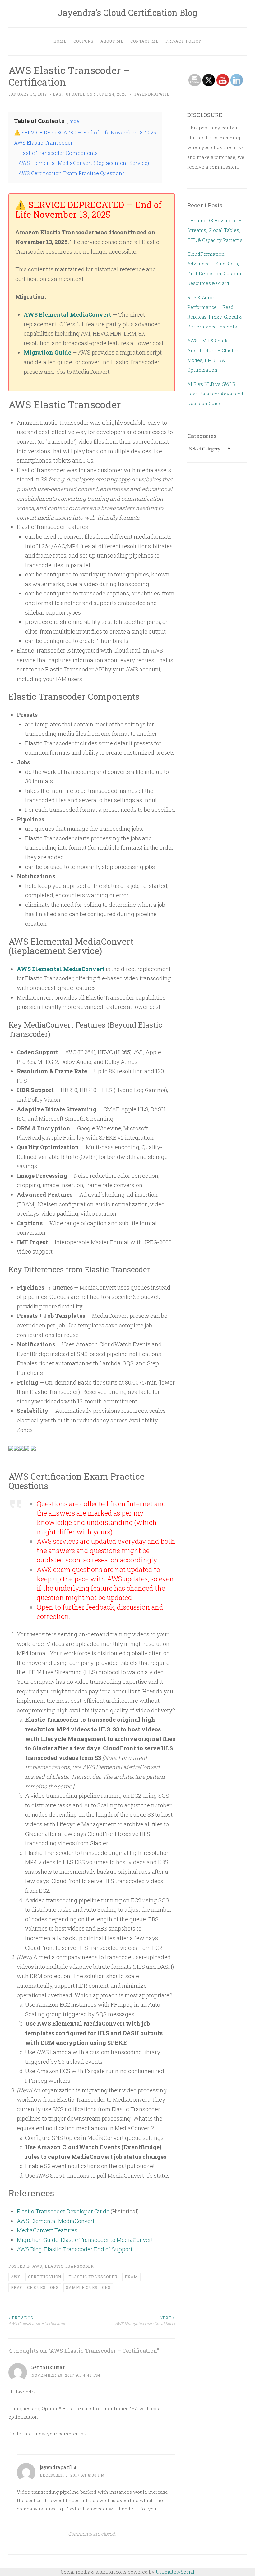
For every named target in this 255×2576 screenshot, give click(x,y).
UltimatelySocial (175, 2572)
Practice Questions (35, 2287)
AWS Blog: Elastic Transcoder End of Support (75, 2249)
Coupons (83, 41)
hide (74, 121)
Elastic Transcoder (69, 2266)
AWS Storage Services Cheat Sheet (145, 2321)
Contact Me (144, 41)
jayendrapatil (152, 94)
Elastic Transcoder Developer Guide (63, 2211)
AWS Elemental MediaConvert (67, 314)
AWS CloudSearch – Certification (37, 2321)
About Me (112, 41)
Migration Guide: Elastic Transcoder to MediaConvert (85, 2240)
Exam (131, 2277)
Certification (45, 2277)
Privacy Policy (183, 41)
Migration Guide (47, 352)
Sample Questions (88, 2287)
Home (60, 41)
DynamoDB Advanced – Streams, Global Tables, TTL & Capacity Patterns (215, 230)
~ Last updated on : (67, 94)
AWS (37, 2266)
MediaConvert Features (47, 2230)
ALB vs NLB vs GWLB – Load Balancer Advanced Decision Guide (215, 394)
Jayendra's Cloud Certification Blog (128, 13)
